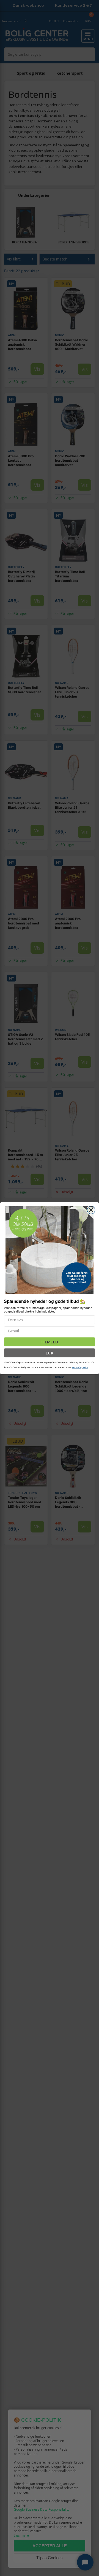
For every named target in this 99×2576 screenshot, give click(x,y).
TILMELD (49, 1342)
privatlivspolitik (80, 1367)
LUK (50, 1353)
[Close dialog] (91, 1210)
